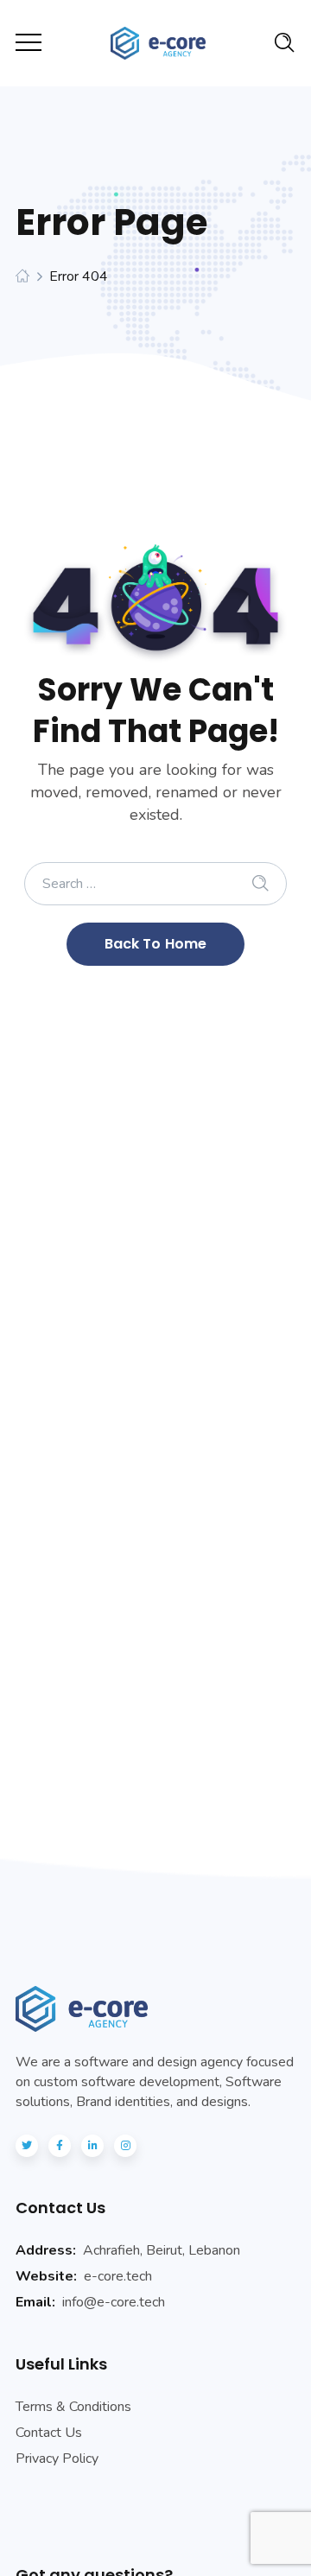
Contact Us (49, 2433)
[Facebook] (60, 2146)
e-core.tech (118, 2276)
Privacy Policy (57, 2459)
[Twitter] (27, 2146)
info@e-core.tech (114, 2302)
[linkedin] (92, 2146)
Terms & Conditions (73, 2407)
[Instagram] (125, 2146)
